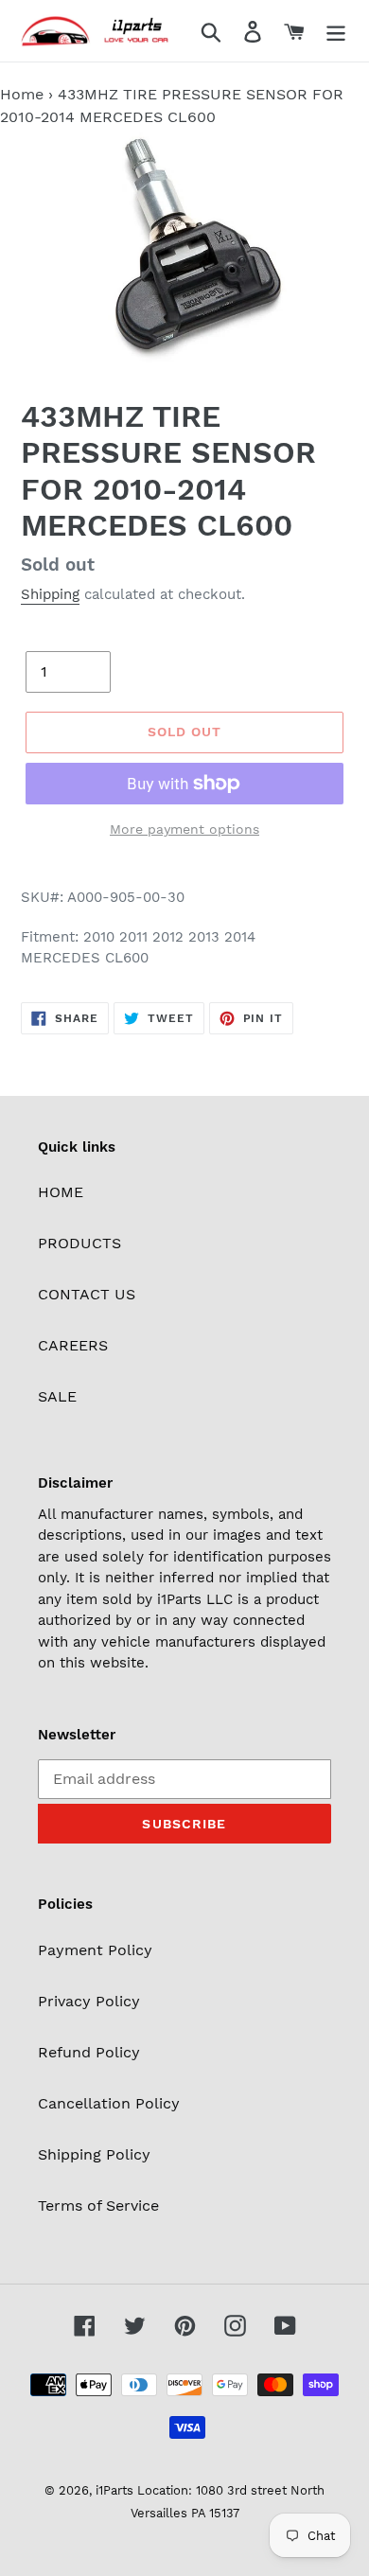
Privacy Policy (89, 2001)
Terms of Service (98, 2205)
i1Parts (114, 2490)
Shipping (50, 594)
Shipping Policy (94, 2154)
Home (22, 94)
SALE (57, 1396)
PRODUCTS (79, 1243)
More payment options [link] (184, 829)
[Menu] (336, 31)
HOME (61, 1192)
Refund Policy (89, 2052)
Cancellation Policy (109, 2103)
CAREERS (73, 1345)
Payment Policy (95, 1950)
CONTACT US (87, 1294)
